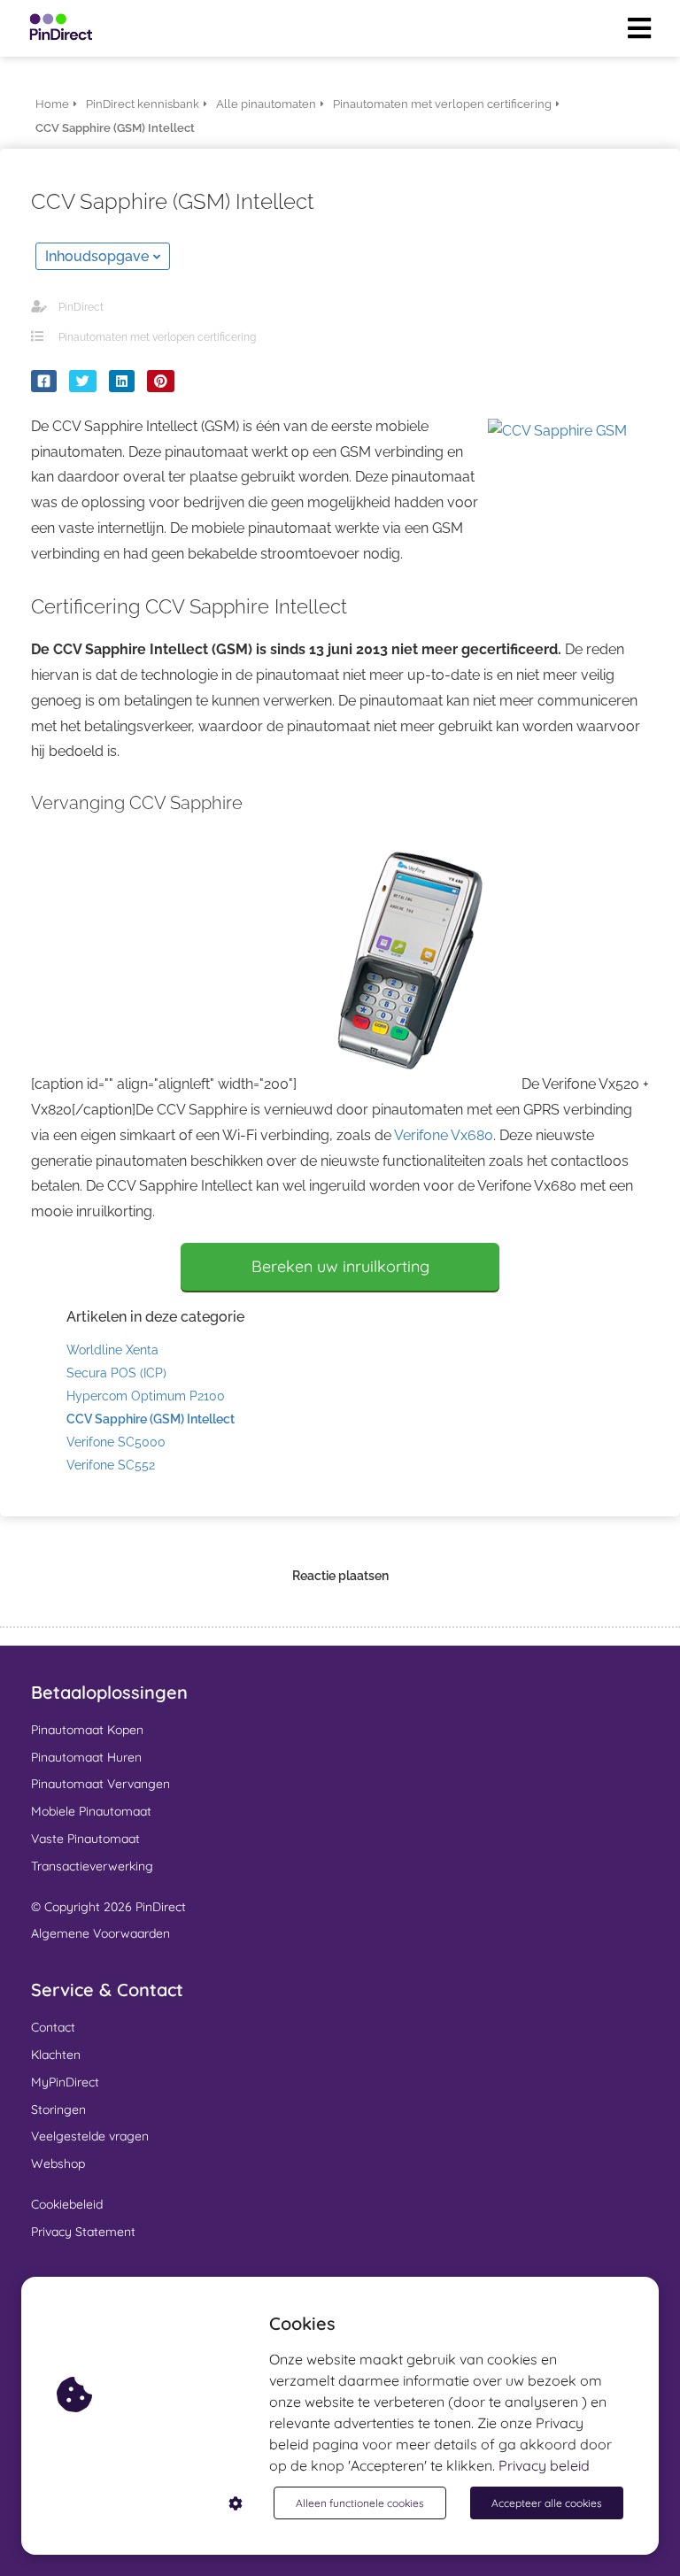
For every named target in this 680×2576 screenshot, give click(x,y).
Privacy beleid (544, 2465)
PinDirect (81, 307)
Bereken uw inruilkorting (340, 1266)
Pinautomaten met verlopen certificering (157, 337)
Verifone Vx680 (444, 1135)
